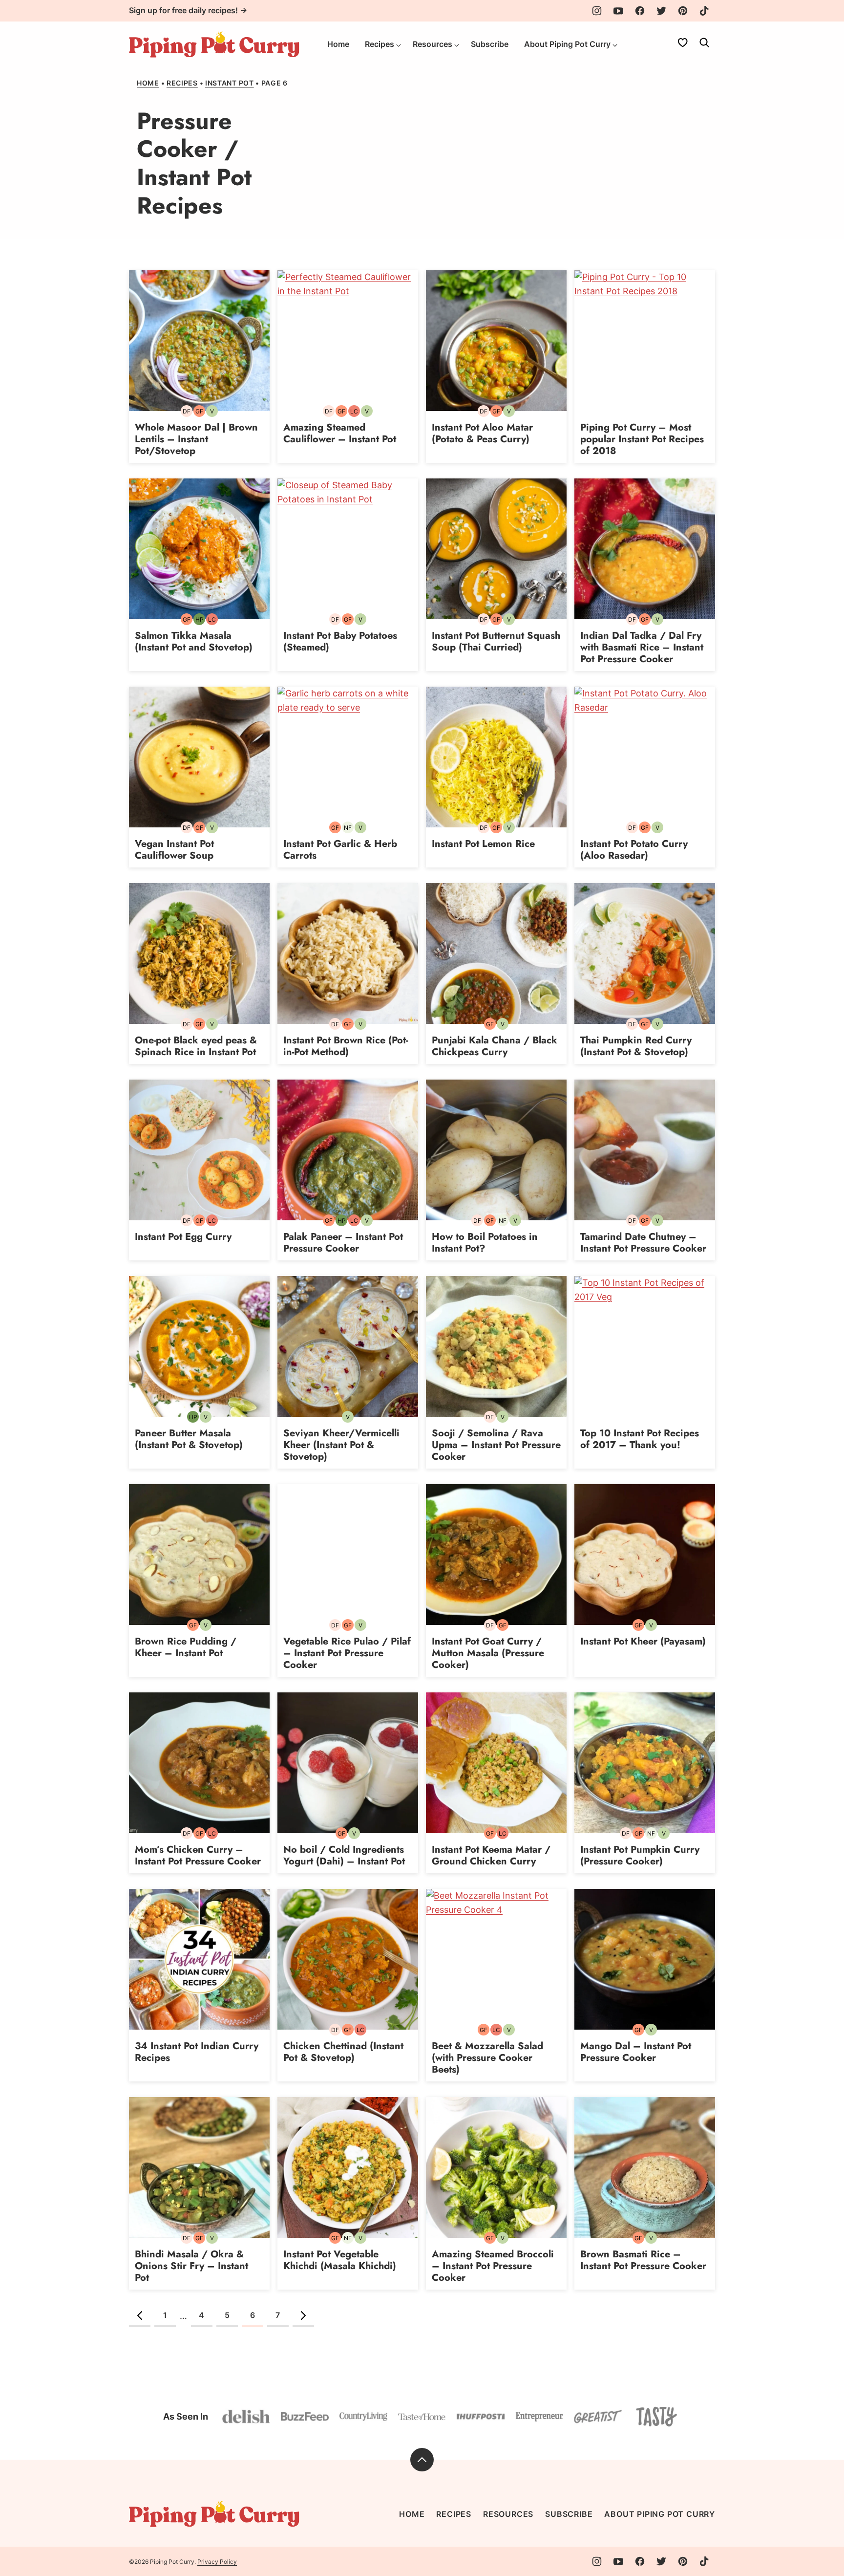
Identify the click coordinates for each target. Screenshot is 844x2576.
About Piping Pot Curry (567, 44)
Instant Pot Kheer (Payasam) (643, 1641)
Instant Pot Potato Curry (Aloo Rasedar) (634, 850)
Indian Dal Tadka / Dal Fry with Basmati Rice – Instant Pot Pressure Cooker (642, 647)
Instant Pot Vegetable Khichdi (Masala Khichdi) (340, 2260)
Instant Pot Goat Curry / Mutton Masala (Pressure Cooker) (488, 1653)
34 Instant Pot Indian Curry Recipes (197, 2052)
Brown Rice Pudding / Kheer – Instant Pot (186, 1647)
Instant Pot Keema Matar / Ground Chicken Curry (491, 1855)
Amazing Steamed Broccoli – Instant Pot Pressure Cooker (493, 2266)
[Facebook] (640, 11)
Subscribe (490, 44)
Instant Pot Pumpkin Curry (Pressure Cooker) (640, 1855)
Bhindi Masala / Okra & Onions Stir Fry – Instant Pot (191, 2266)
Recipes (380, 44)
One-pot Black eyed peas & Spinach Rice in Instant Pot (196, 1046)
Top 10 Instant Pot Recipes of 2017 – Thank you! (640, 1439)
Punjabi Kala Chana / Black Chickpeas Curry (495, 1046)
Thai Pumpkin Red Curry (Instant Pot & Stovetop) (636, 1046)
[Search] (704, 43)
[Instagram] (597, 11)
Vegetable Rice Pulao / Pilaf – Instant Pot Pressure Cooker (347, 1653)
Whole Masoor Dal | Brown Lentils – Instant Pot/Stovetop (196, 439)
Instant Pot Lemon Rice (483, 844)
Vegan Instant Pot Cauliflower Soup (174, 850)
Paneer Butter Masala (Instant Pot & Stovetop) (189, 1439)
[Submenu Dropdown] (399, 45)
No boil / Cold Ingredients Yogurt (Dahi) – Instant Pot (344, 1855)
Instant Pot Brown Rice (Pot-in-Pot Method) (346, 1046)
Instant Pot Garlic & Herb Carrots (340, 850)
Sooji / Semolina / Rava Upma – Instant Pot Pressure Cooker (496, 1445)
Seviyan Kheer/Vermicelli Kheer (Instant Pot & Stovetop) (341, 1445)
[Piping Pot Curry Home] (214, 44)
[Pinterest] (683, 11)
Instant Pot (230, 83)
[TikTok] (704, 11)
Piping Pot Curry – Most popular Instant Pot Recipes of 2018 (642, 439)
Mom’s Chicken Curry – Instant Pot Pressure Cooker (198, 1855)
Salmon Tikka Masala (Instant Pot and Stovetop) (194, 641)
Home (338, 44)
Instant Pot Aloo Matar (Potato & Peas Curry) (482, 433)
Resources (433, 44)
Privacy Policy (217, 2562)
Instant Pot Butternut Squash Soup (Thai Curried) (496, 641)
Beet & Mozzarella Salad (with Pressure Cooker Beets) (487, 2058)
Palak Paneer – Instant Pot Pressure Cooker (343, 1243)
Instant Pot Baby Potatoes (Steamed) (340, 641)
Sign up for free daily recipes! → (188, 10)
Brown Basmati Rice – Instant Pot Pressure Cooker (643, 2260)
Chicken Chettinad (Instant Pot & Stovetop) (343, 2052)
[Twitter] (661, 11)
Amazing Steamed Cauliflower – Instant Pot (340, 433)
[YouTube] (618, 11)
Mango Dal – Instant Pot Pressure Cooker (636, 2052)
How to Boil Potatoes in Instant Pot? (485, 1243)
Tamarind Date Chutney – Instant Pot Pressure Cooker (643, 1243)
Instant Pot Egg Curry (183, 1237)
